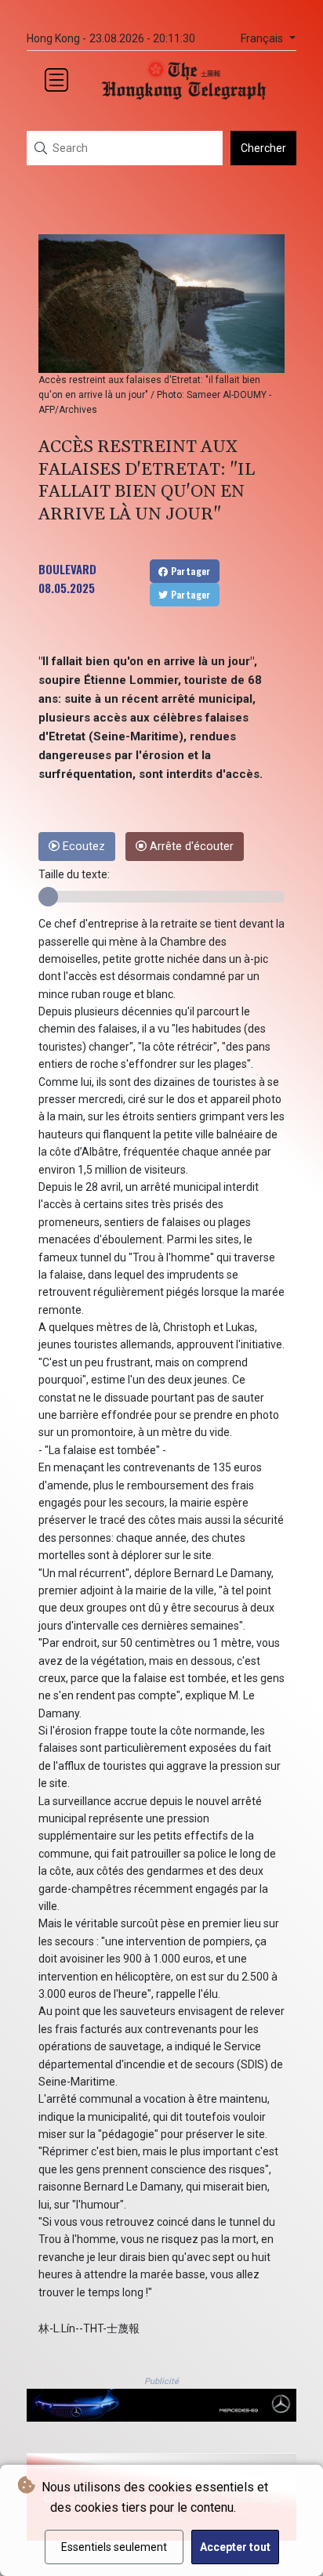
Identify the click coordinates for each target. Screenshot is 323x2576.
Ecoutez (82, 847)
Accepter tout (235, 2547)
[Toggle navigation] (56, 80)
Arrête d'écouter (190, 847)
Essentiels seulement (114, 2547)
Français (263, 39)
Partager (189, 571)
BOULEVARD (67, 569)
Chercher (263, 148)
